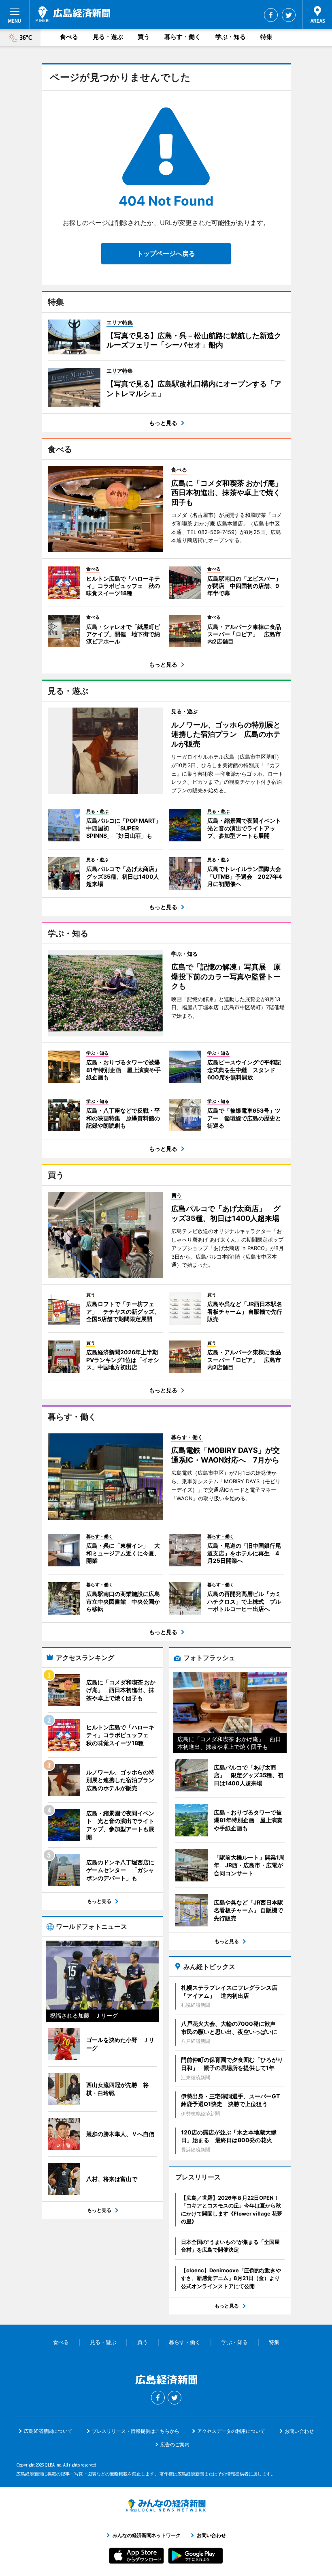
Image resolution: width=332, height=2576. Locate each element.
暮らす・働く (183, 37)
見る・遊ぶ (108, 37)
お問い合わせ (299, 2431)
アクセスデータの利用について (231, 2431)
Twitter (289, 15)
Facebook (271, 15)
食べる (69, 37)
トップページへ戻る (166, 253)
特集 (266, 37)
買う (144, 37)
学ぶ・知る (231, 37)
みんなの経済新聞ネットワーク (166, 2505)
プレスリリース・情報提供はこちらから (136, 2431)
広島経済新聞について (48, 2431)
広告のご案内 (175, 2444)
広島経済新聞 (73, 14)
